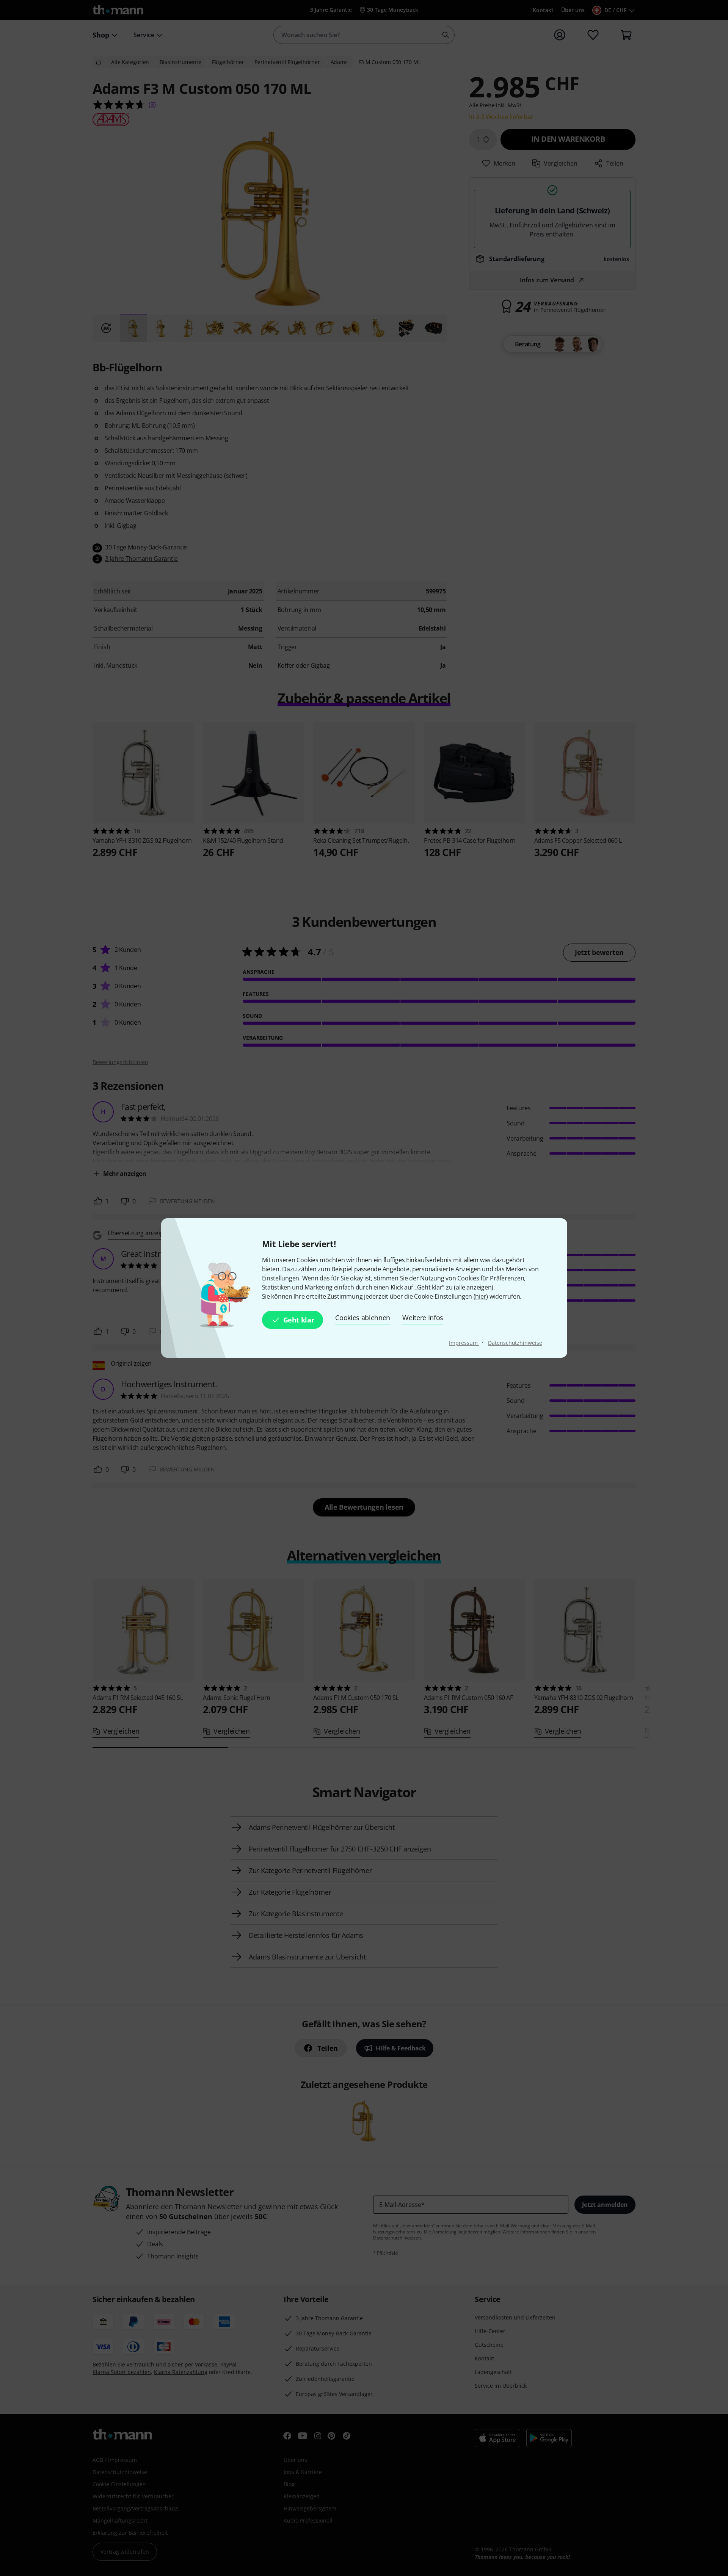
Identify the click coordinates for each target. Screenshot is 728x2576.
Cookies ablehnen (363, 1318)
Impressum (464, 1343)
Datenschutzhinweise (515, 1343)
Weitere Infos (423, 1318)
